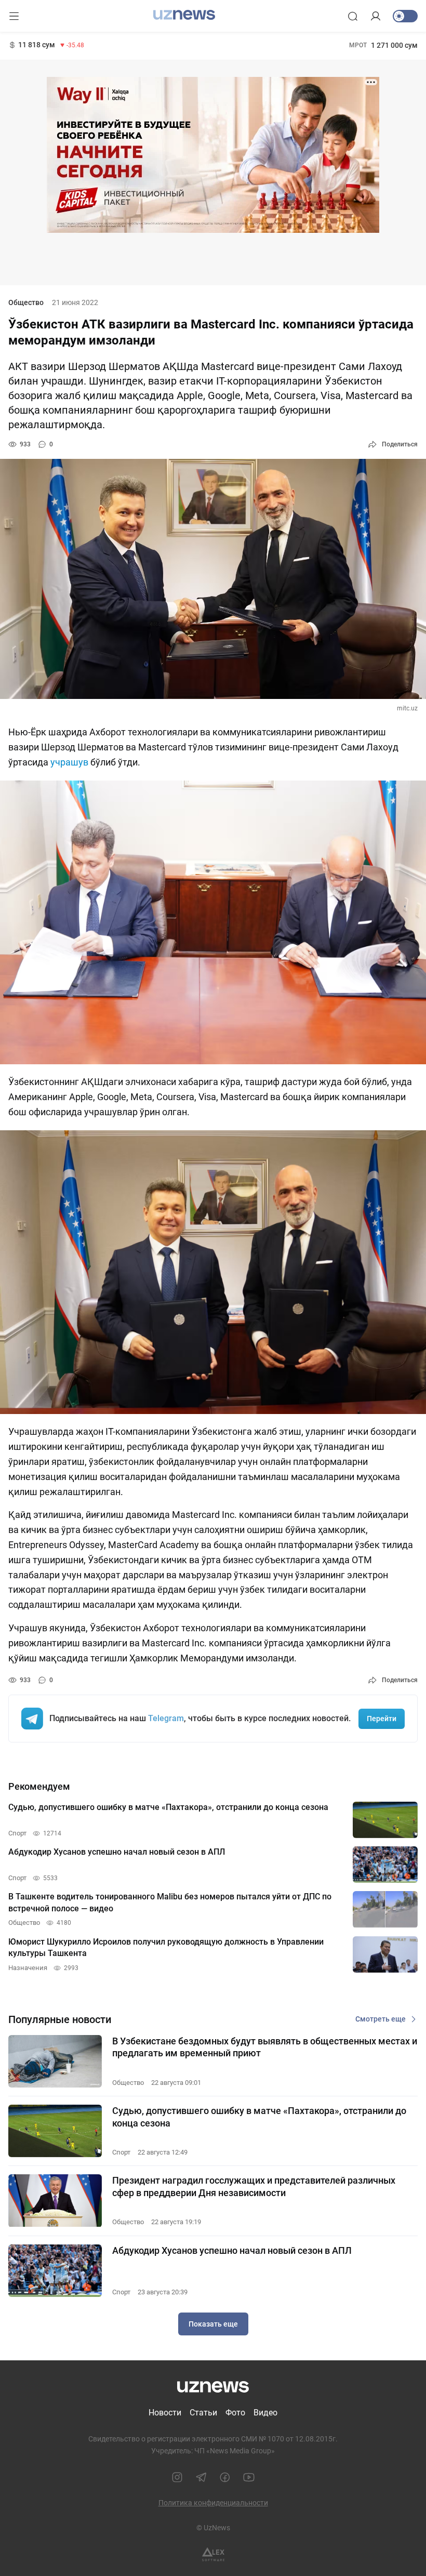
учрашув (70, 762)
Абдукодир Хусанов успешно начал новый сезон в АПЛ (232, 2250)
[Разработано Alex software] (213, 2554)
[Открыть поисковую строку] (353, 16)
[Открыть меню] (14, 16)
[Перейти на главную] (184, 15)
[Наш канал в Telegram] (201, 2477)
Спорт (121, 2152)
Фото (235, 2413)
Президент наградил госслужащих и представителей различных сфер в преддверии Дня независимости (254, 2186)
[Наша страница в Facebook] (225, 2477)
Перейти (382, 1719)
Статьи (203, 2413)
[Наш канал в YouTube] (249, 2477)
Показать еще (213, 2324)
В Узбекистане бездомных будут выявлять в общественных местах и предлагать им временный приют (265, 2047)
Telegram (166, 1718)
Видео (265, 2413)
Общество (26, 302)
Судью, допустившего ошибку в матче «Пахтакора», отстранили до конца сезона (259, 2117)
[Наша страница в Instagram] (177, 2477)
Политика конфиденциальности (213, 2503)
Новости (165, 2413)
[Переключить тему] (405, 16)
